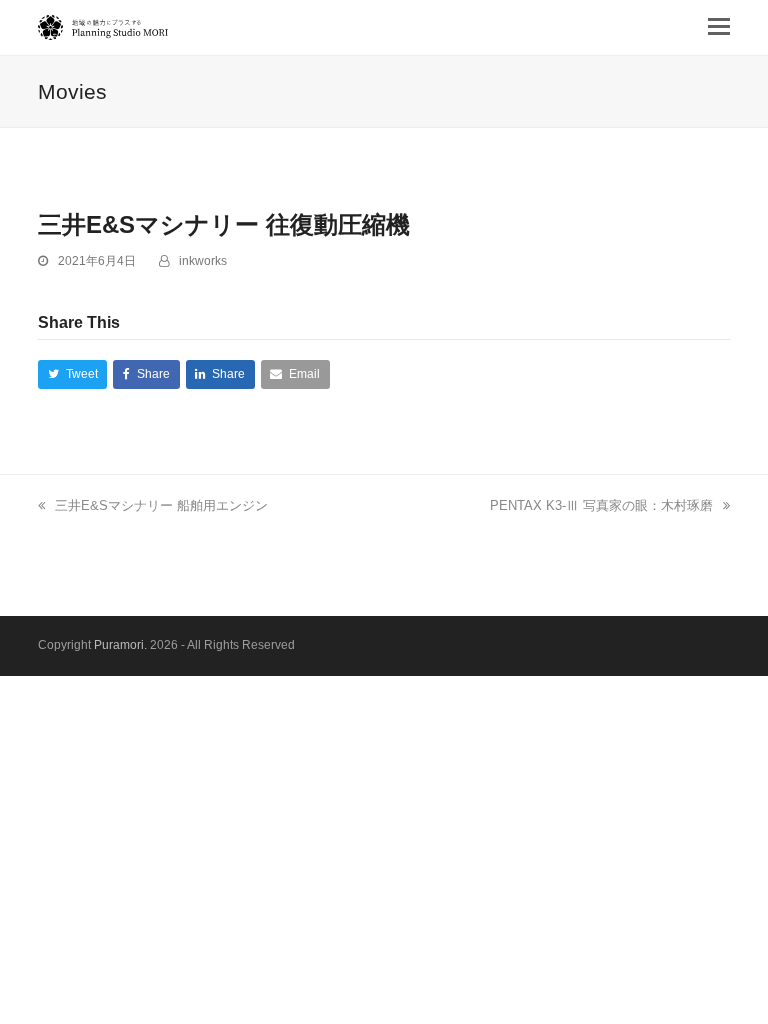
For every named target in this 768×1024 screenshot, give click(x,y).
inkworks (203, 261)
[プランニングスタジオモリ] (103, 27)
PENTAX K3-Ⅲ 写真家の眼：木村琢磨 (601, 505)
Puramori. (120, 645)
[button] (719, 27)
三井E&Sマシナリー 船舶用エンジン (161, 505)
